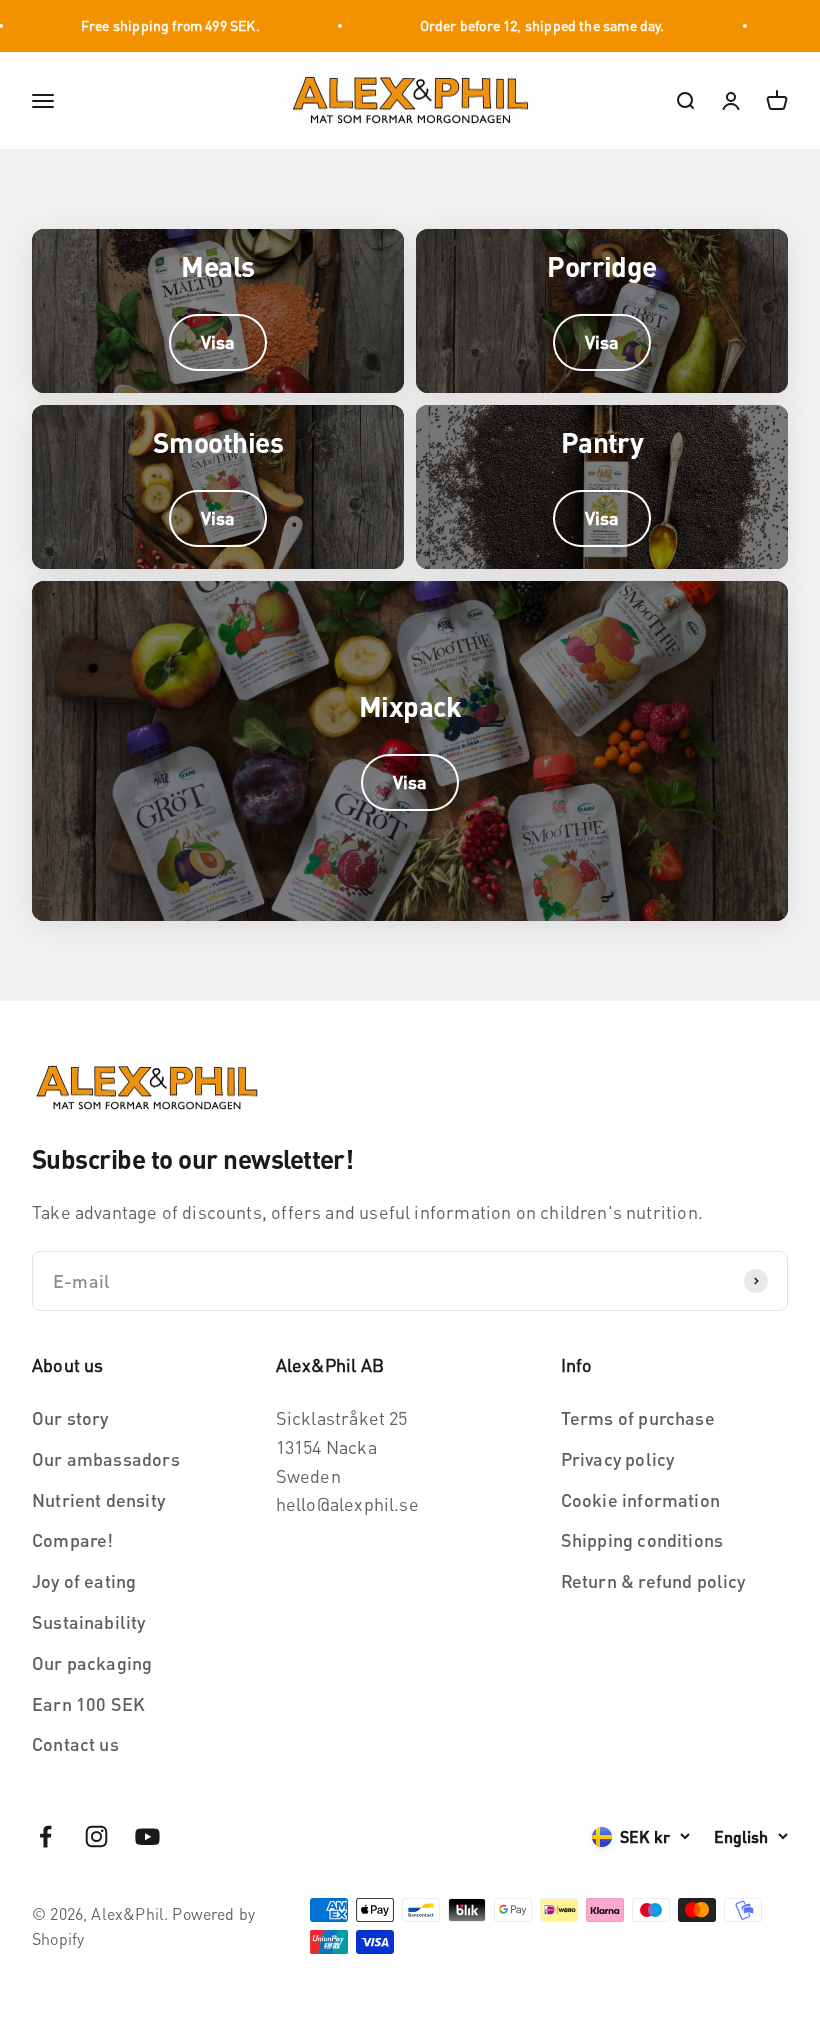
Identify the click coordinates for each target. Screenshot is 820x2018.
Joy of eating (84, 1580)
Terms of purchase (638, 1417)
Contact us (75, 1743)
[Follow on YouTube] (147, 1836)
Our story (70, 1417)
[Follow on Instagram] (96, 1836)
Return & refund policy (653, 1580)
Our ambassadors (106, 1458)
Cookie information (640, 1499)
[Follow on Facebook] (45, 1836)
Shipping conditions (642, 1539)
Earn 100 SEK (88, 1703)
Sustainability (89, 1621)
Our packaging (92, 1662)
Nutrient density (98, 1499)
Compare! (72, 1539)
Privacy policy (618, 1458)
